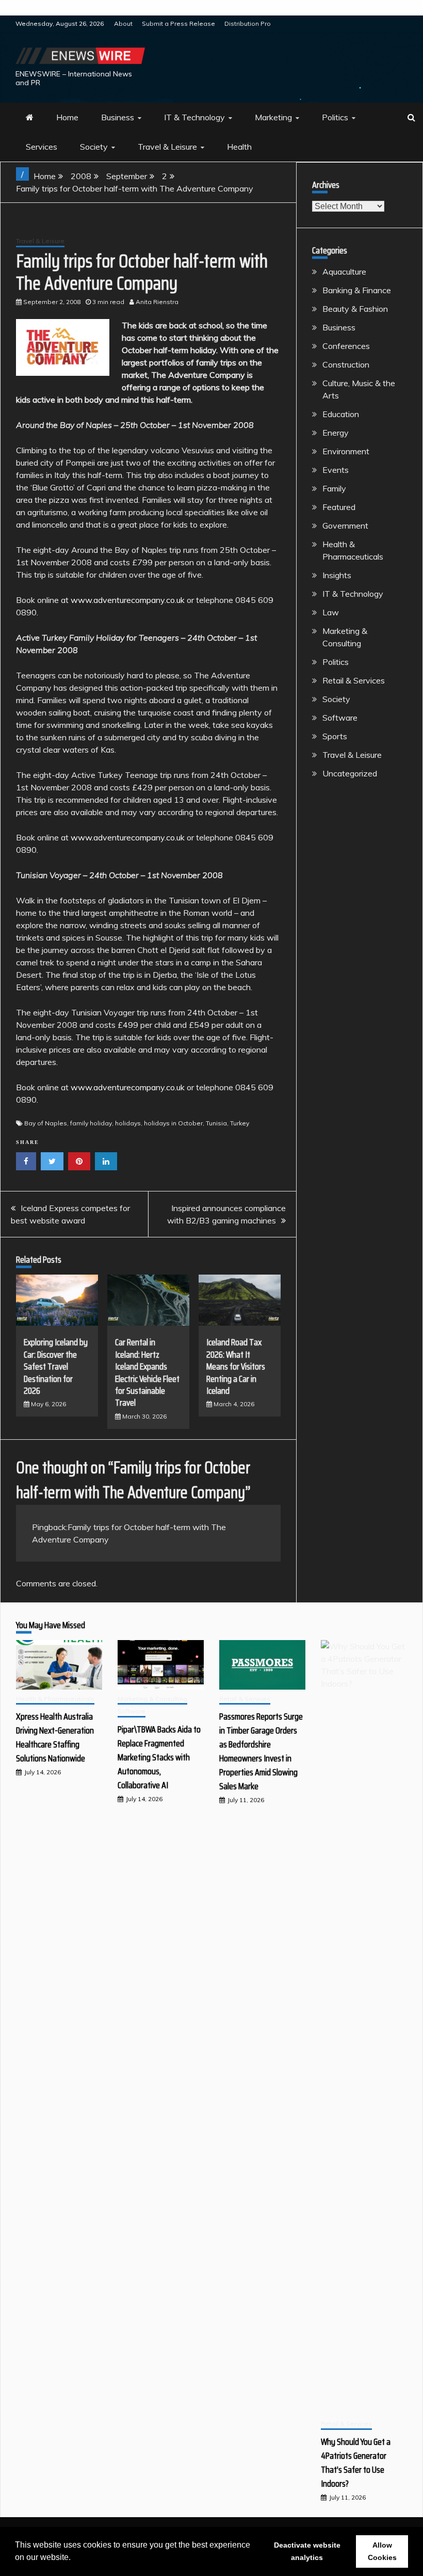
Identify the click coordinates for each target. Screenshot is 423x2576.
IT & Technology (194, 117)
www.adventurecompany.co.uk (128, 600)
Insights (337, 575)
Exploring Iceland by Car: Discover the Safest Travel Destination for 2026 (56, 1366)
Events (336, 470)
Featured (339, 507)
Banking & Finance (357, 290)
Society (94, 147)
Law (331, 612)
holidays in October (173, 1123)
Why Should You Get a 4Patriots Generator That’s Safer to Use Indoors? (356, 2463)
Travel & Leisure (167, 147)
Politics (335, 117)
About (123, 23)
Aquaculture (344, 272)
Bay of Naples (46, 1123)
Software (340, 718)
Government (345, 526)
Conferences (346, 346)
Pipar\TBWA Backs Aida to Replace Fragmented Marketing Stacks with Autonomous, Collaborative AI (159, 1757)
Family (334, 488)
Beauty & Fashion (355, 309)
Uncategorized (350, 773)
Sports (335, 736)
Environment (346, 451)
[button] (74, 2558)
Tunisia (216, 1123)
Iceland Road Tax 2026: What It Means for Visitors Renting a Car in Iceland (236, 1366)
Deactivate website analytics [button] (307, 2551)
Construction (346, 364)
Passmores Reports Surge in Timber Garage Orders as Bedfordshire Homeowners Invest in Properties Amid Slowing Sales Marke (261, 1751)
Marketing (273, 117)
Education (341, 414)
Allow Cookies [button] (382, 2551)
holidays (128, 1123)
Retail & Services (354, 680)
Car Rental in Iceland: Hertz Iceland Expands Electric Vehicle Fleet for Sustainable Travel (147, 1372)
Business (118, 117)
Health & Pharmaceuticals (55, 1699)
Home (67, 117)
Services (42, 147)
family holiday (91, 1123)
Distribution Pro (248, 23)
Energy (336, 433)
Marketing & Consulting (152, 1699)
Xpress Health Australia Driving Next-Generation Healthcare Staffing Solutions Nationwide (55, 1737)
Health (239, 147)
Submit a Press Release (178, 23)
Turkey (240, 1123)
